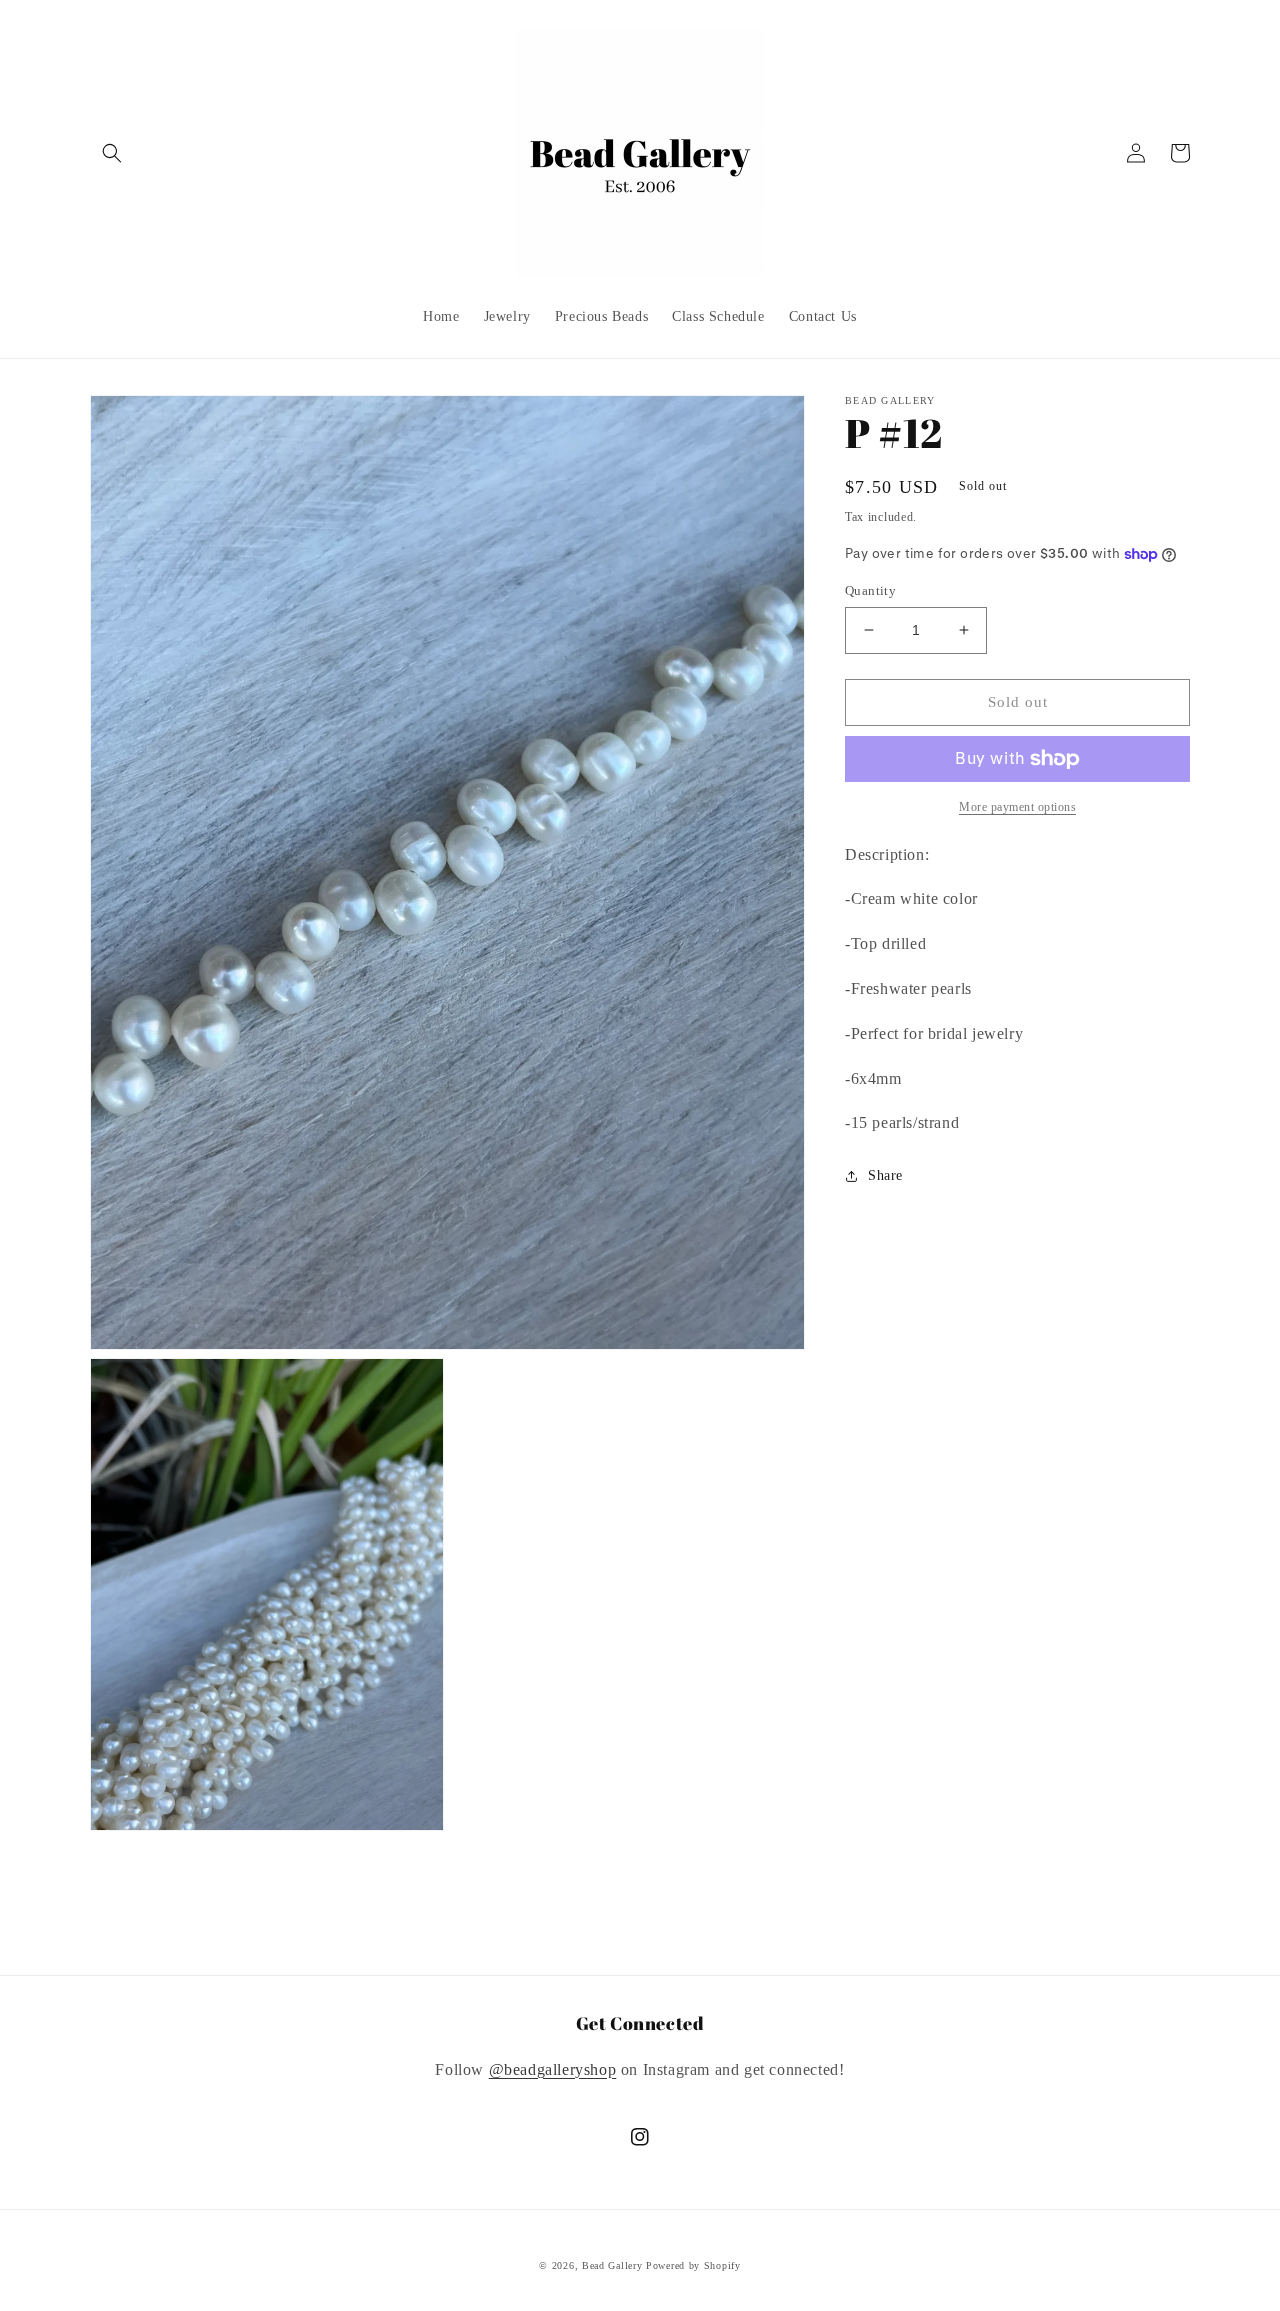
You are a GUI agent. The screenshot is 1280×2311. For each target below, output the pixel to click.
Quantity (870, 590)
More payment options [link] (1017, 807)
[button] (112, 153)
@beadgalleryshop (553, 2069)
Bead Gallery (612, 2265)
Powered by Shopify (693, 2265)
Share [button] (885, 1175)
